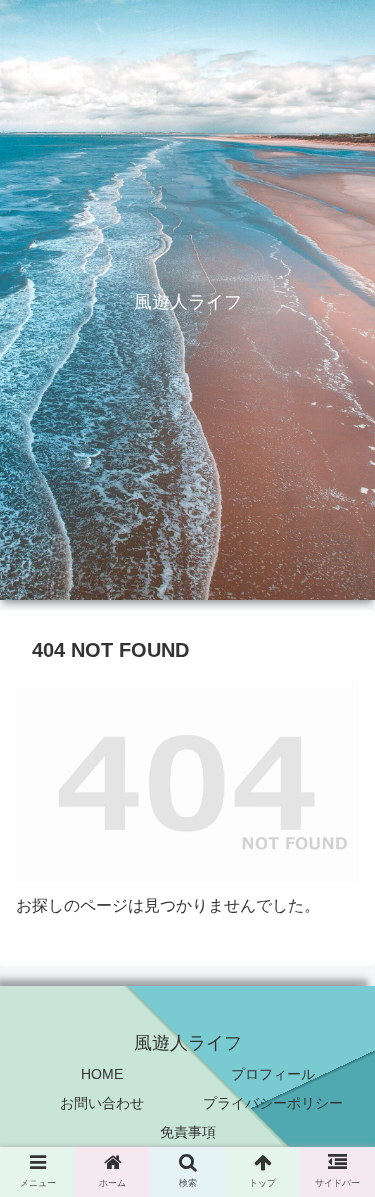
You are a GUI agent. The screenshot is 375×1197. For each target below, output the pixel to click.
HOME (102, 1074)
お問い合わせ (102, 1103)
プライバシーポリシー (273, 1103)
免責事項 (188, 1132)
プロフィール (273, 1074)
